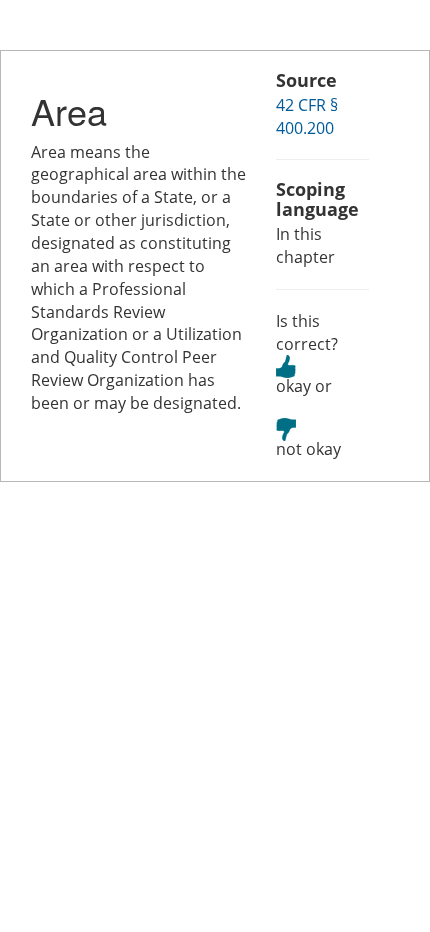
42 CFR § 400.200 (307, 116)
